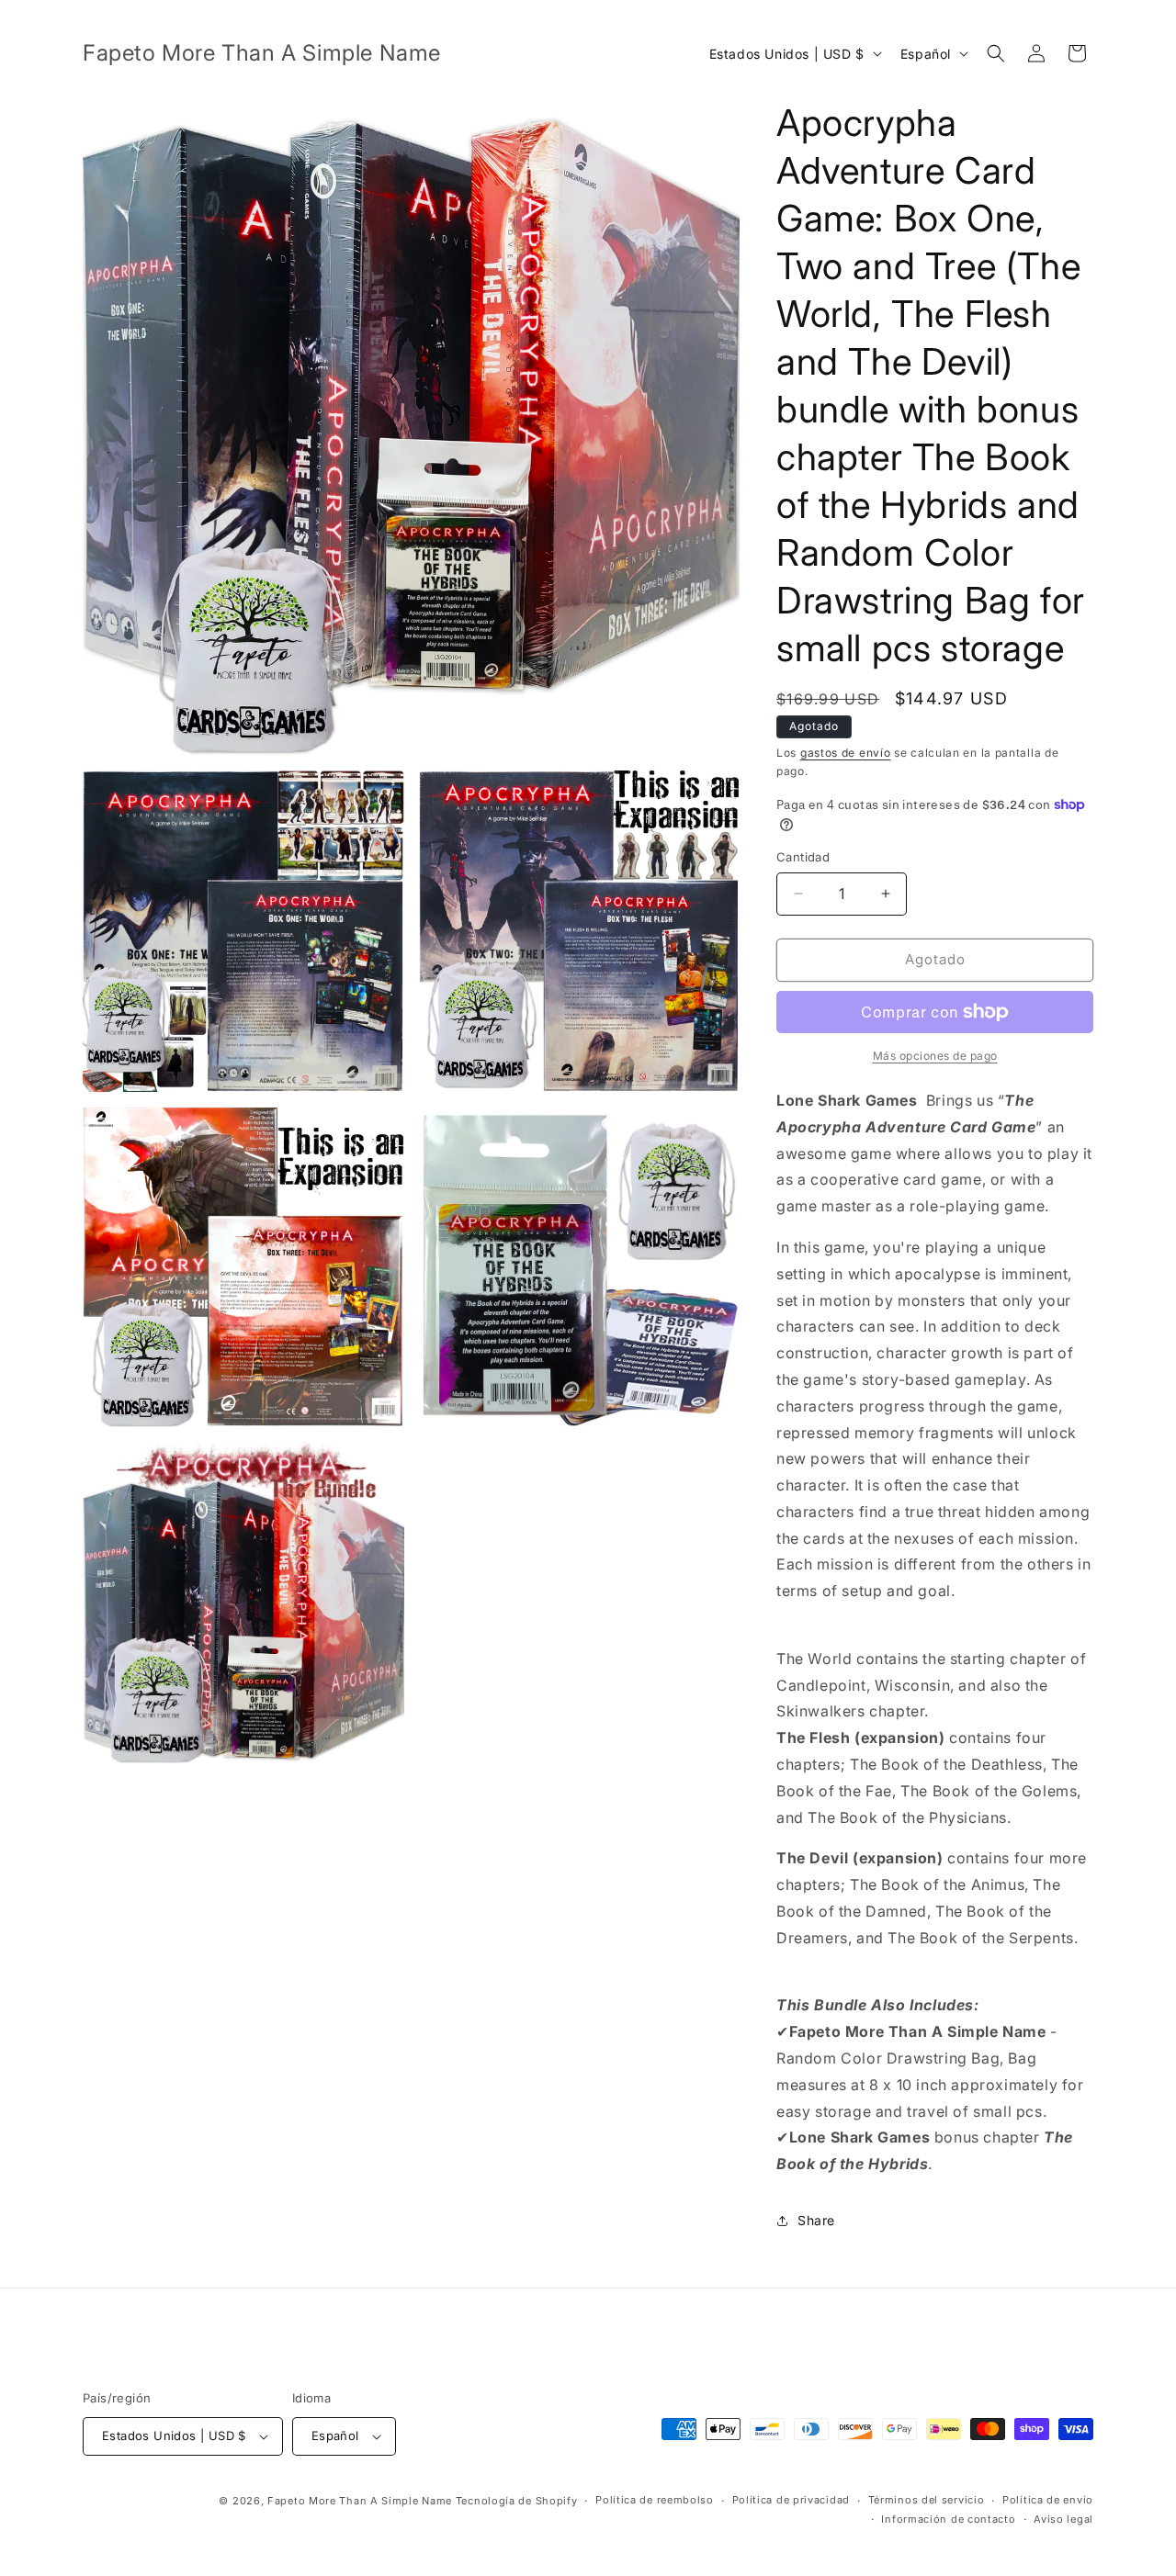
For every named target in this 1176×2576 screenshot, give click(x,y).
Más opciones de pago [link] (935, 1056)
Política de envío (1048, 2500)
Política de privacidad (791, 2500)
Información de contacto (948, 2519)
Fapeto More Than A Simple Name (360, 2501)
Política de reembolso (655, 2500)
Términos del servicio (927, 2500)
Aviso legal (1063, 2519)
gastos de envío (846, 753)
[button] (996, 53)
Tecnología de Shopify (517, 2501)
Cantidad (803, 857)
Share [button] (816, 2220)
